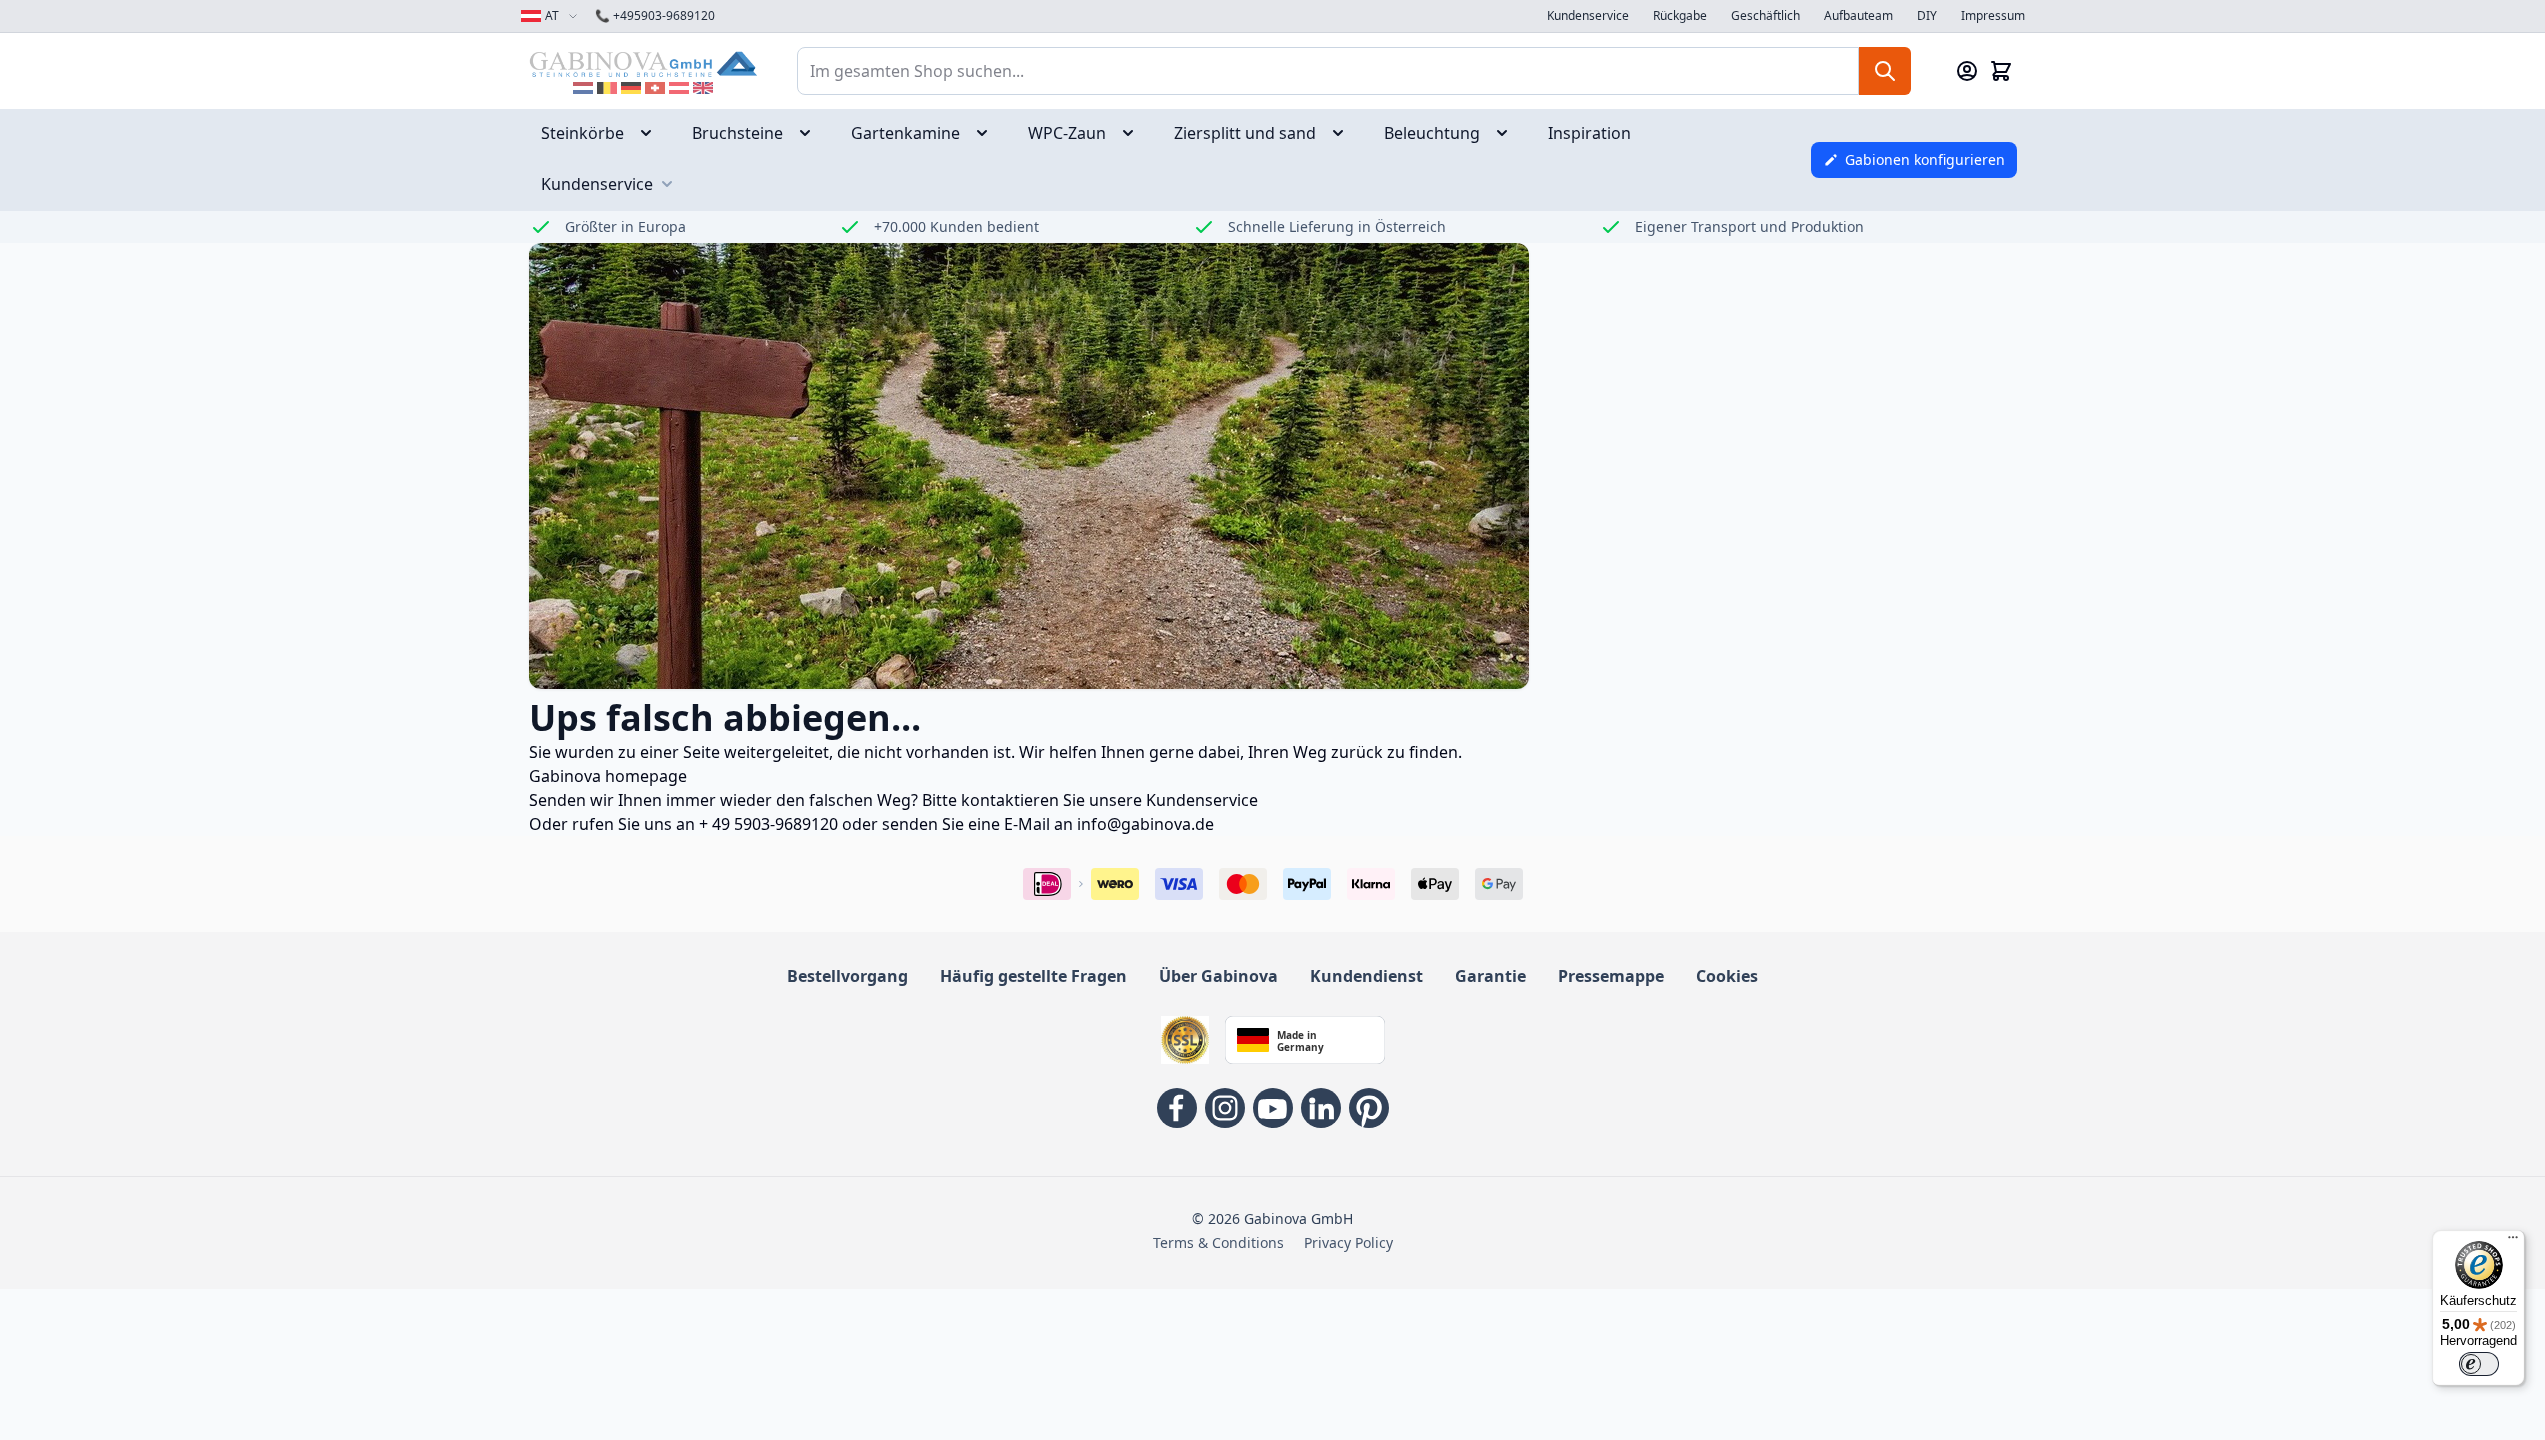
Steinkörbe (582, 133)
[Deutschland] (631, 88)
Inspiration (1589, 133)
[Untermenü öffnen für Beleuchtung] (1508, 133)
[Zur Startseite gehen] (643, 63)
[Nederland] (583, 88)
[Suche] (1885, 71)
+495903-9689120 (655, 16)
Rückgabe (1680, 16)
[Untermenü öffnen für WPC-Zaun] (1134, 133)
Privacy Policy (1348, 1242)
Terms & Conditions (1218, 1242)
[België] (607, 88)
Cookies (1727, 976)
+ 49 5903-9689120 (768, 824)
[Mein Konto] (1967, 71)
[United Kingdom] (703, 88)
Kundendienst (1366, 976)
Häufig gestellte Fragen (1033, 976)
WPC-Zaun (1067, 133)
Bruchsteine (737, 133)
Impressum (1993, 16)
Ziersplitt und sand (1245, 133)
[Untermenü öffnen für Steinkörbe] (652, 133)
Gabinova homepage (608, 776)
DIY (1927, 16)
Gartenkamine (905, 133)
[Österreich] (679, 88)
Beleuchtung (1432, 133)
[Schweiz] (655, 88)
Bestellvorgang (847, 976)
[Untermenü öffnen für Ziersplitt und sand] (1344, 133)
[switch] (2479, 1364)
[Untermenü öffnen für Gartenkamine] (988, 133)
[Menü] (2513, 1242)
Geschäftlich (1765, 16)
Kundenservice (1588, 16)
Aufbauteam (1858, 16)
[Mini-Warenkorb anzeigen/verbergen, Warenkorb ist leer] (2001, 71)
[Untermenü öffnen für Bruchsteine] (811, 133)
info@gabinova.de (1145, 824)
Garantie (1490, 976)
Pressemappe (1611, 976)
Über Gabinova (1218, 976)
